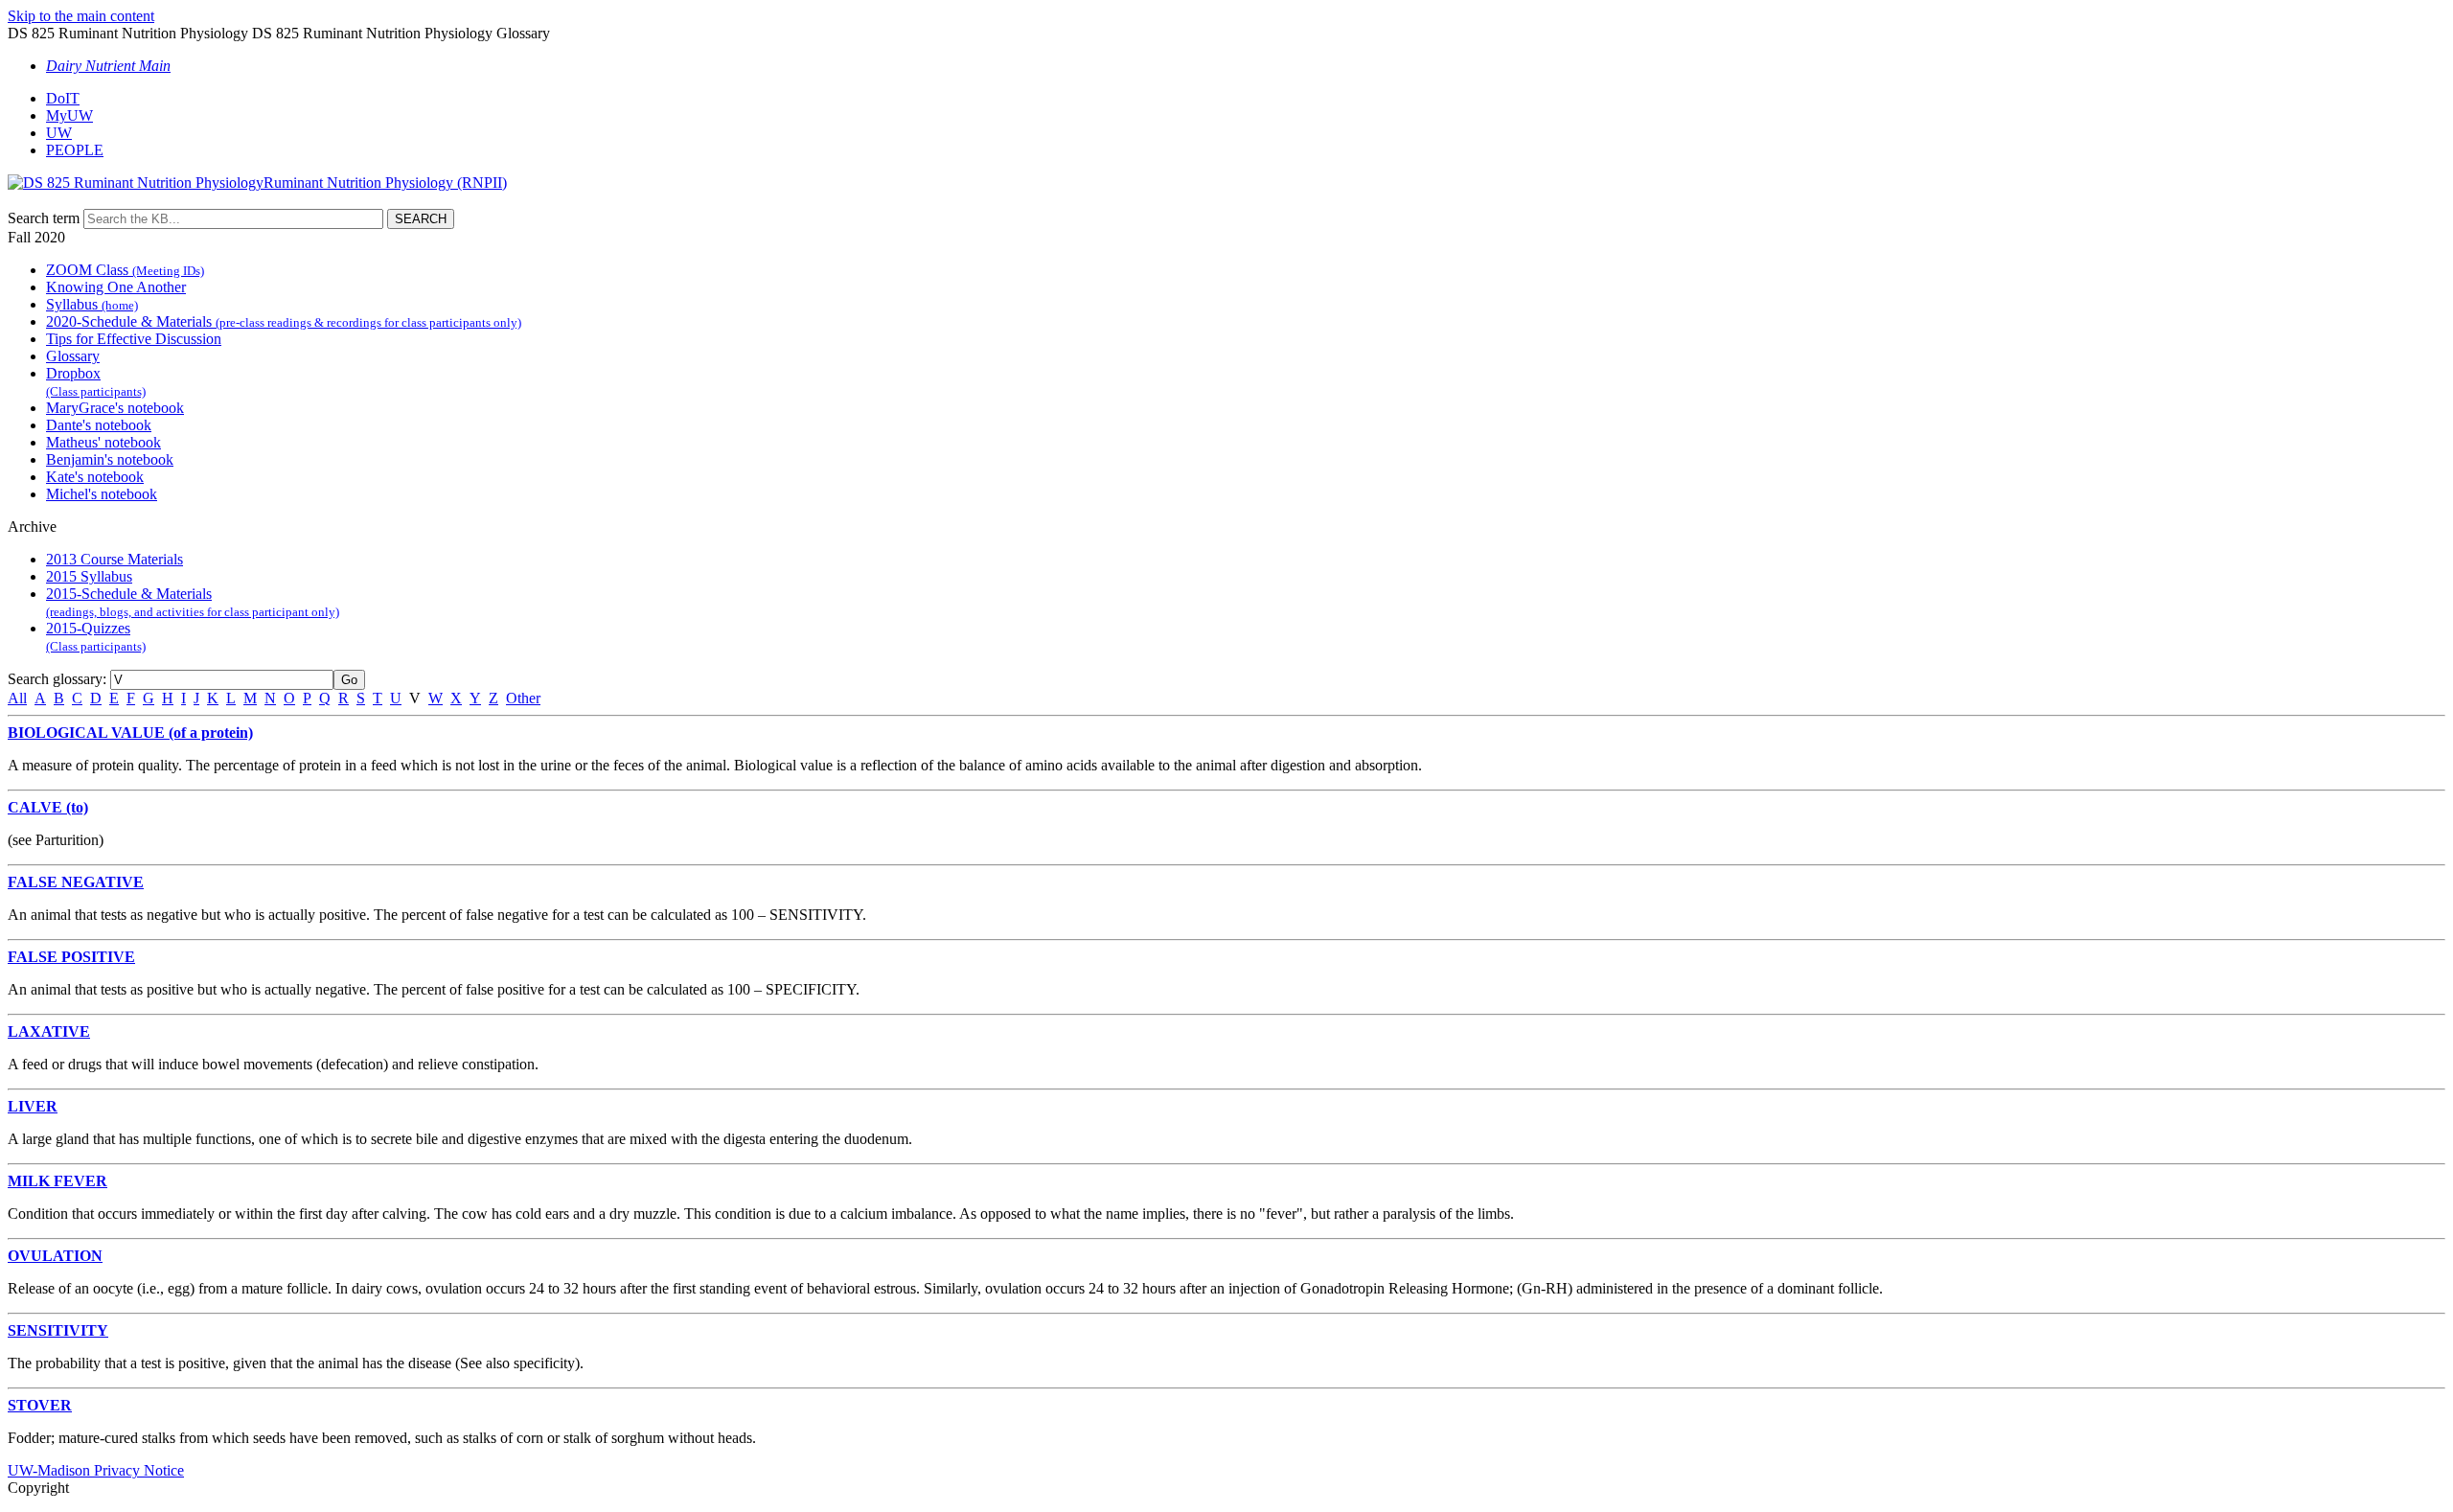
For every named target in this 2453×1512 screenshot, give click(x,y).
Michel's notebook (102, 494)
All (17, 698)
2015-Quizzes (96, 637)
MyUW (69, 115)
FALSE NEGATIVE (76, 882)
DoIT (63, 98)
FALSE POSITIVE (71, 957)
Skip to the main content (81, 16)
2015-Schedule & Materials (193, 602)
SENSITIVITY (58, 1330)
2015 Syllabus (89, 576)
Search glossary (55, 679)
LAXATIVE (49, 1031)
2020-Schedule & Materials (284, 321)
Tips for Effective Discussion (134, 339)
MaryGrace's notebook (115, 408)
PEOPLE (75, 150)
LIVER (33, 1106)
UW (59, 133)
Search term (44, 218)
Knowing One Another (116, 287)
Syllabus (92, 304)
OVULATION (55, 1256)
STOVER (40, 1405)
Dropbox (96, 382)
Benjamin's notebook (110, 459)
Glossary (73, 356)
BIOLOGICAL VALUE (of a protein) (130, 733)
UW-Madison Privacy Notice (96, 1470)
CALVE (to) (48, 807)
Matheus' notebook (103, 442)
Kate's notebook (95, 477)
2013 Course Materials (115, 559)
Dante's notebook (99, 425)
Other (523, 698)
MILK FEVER (57, 1181)
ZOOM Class (125, 270)
